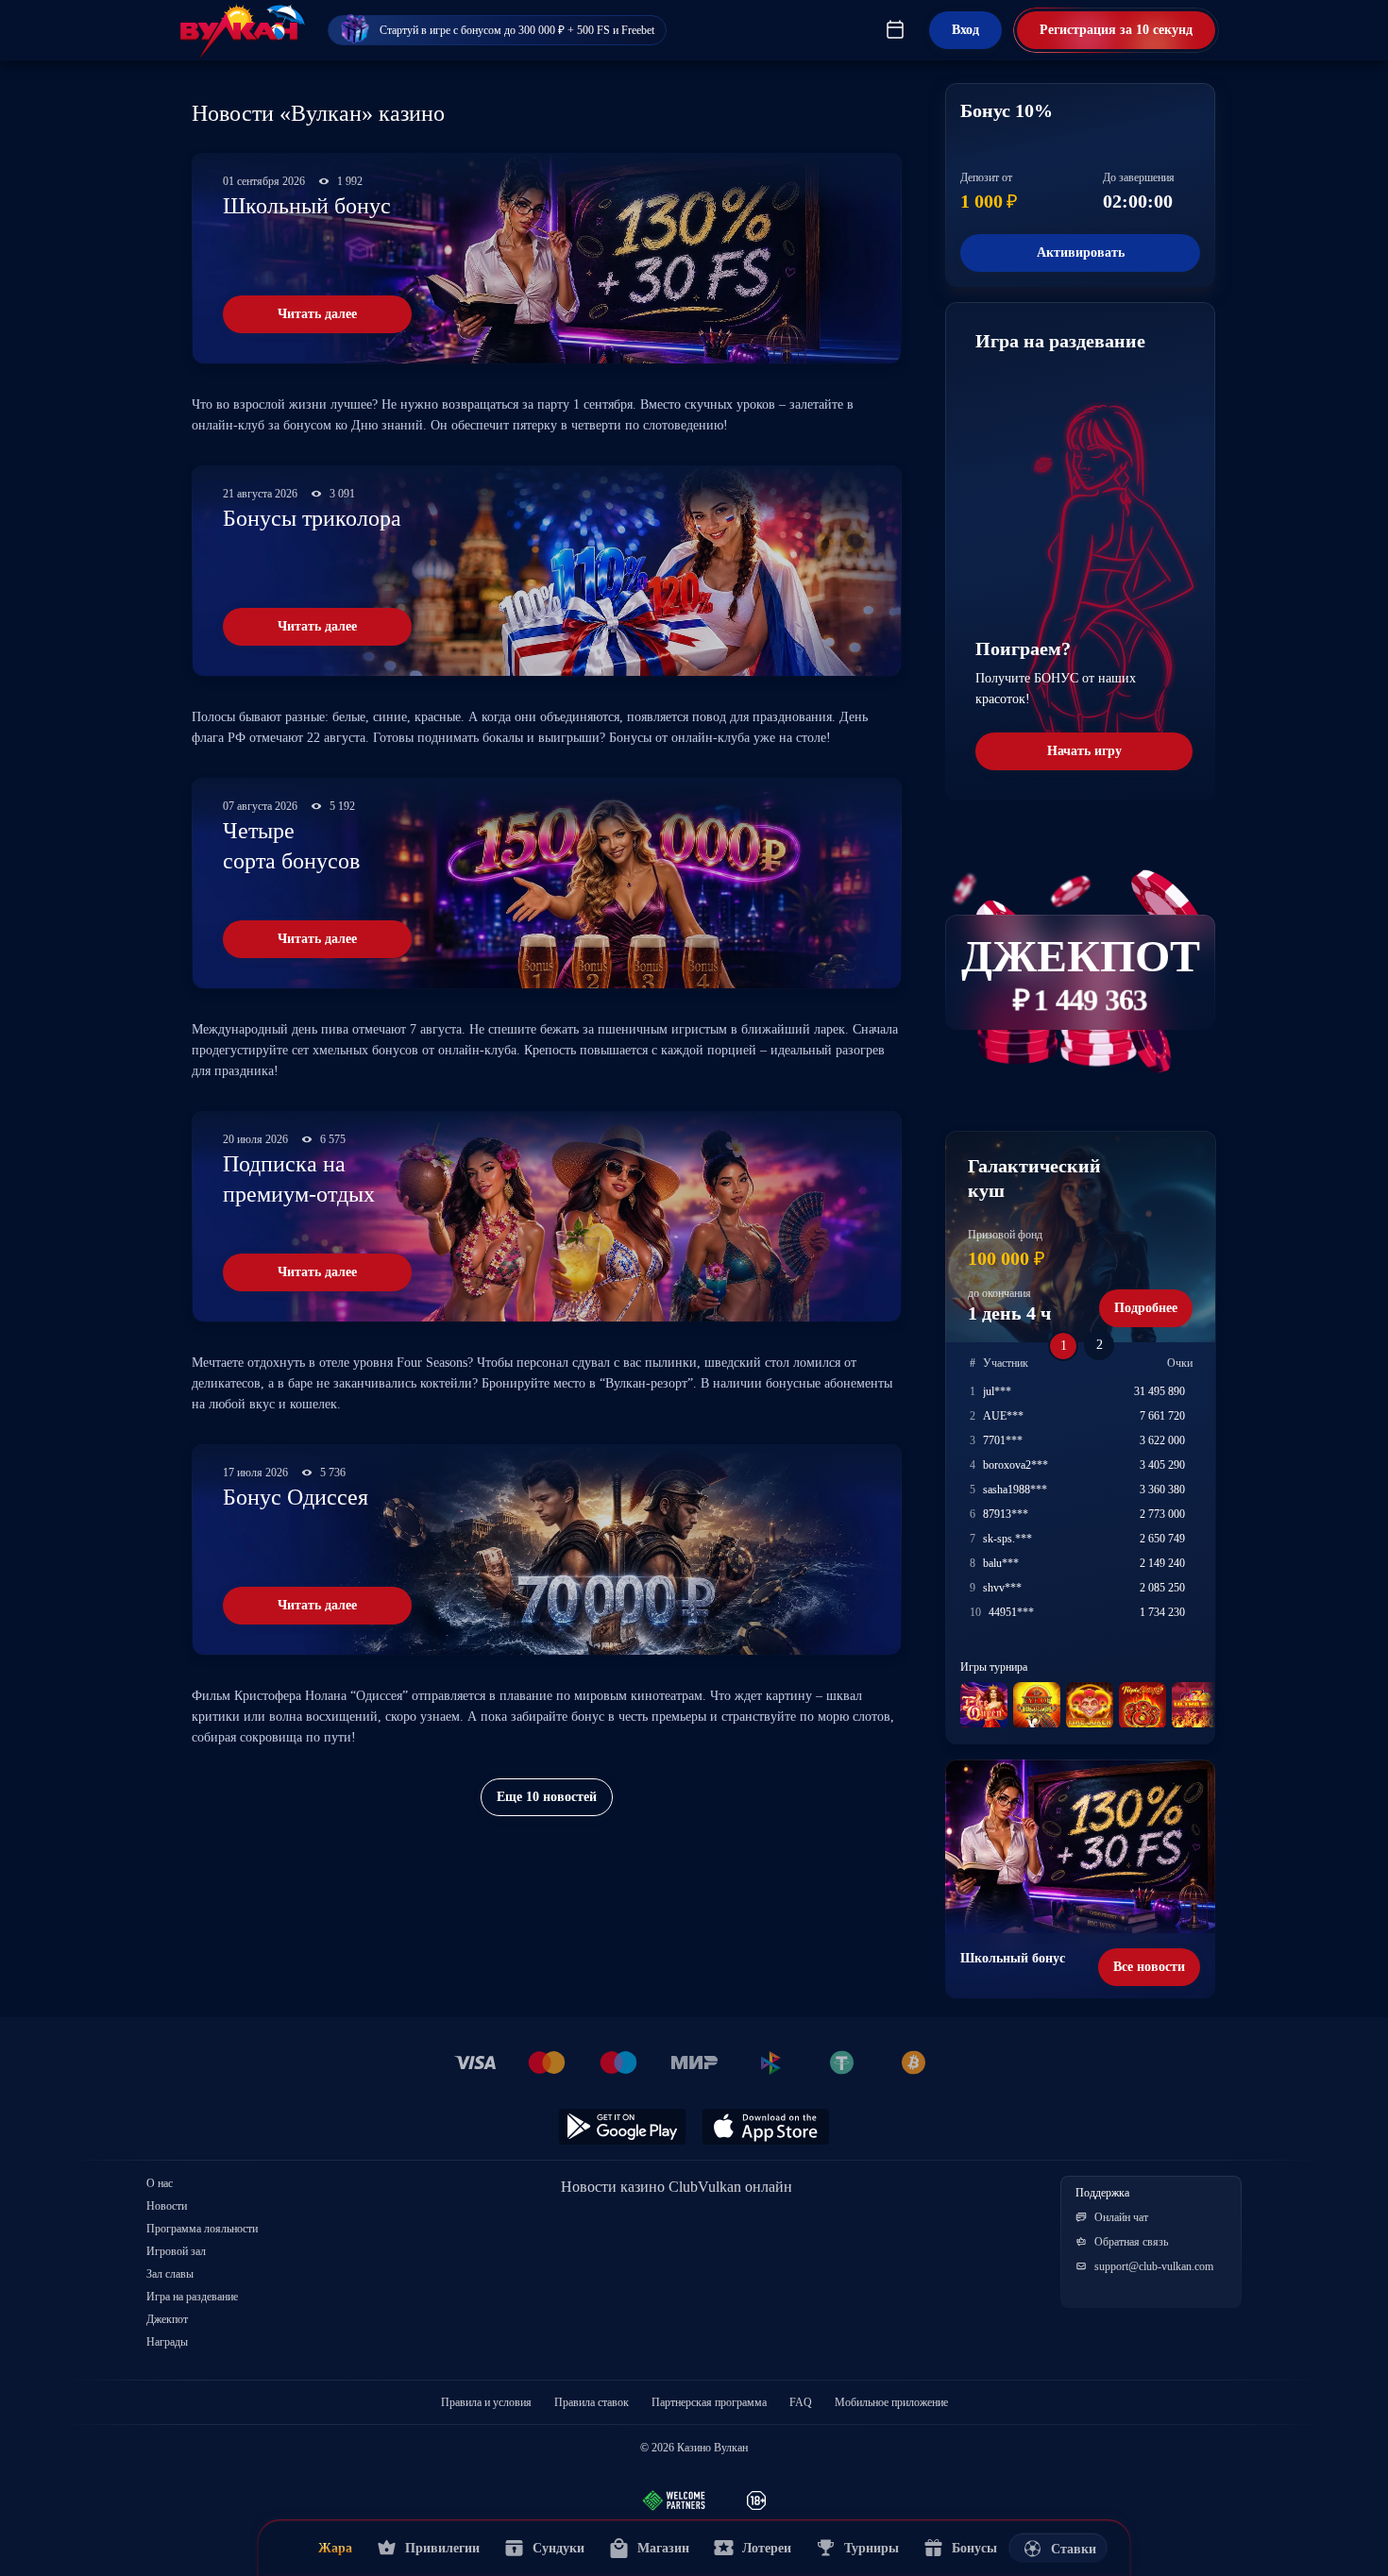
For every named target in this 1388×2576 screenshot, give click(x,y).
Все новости (1149, 1967)
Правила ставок (592, 2402)
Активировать (1081, 253)
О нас (160, 2183)
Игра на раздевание (192, 2297)
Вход (965, 30)
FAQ (801, 2402)
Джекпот (167, 2319)
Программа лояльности (202, 2229)
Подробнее (1146, 1308)
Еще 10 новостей (547, 1797)
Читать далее (317, 314)
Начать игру (1084, 751)
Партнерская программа (709, 2402)
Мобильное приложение (891, 2402)
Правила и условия (486, 2402)
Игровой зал (176, 2251)
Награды (167, 2342)
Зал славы (170, 2274)
